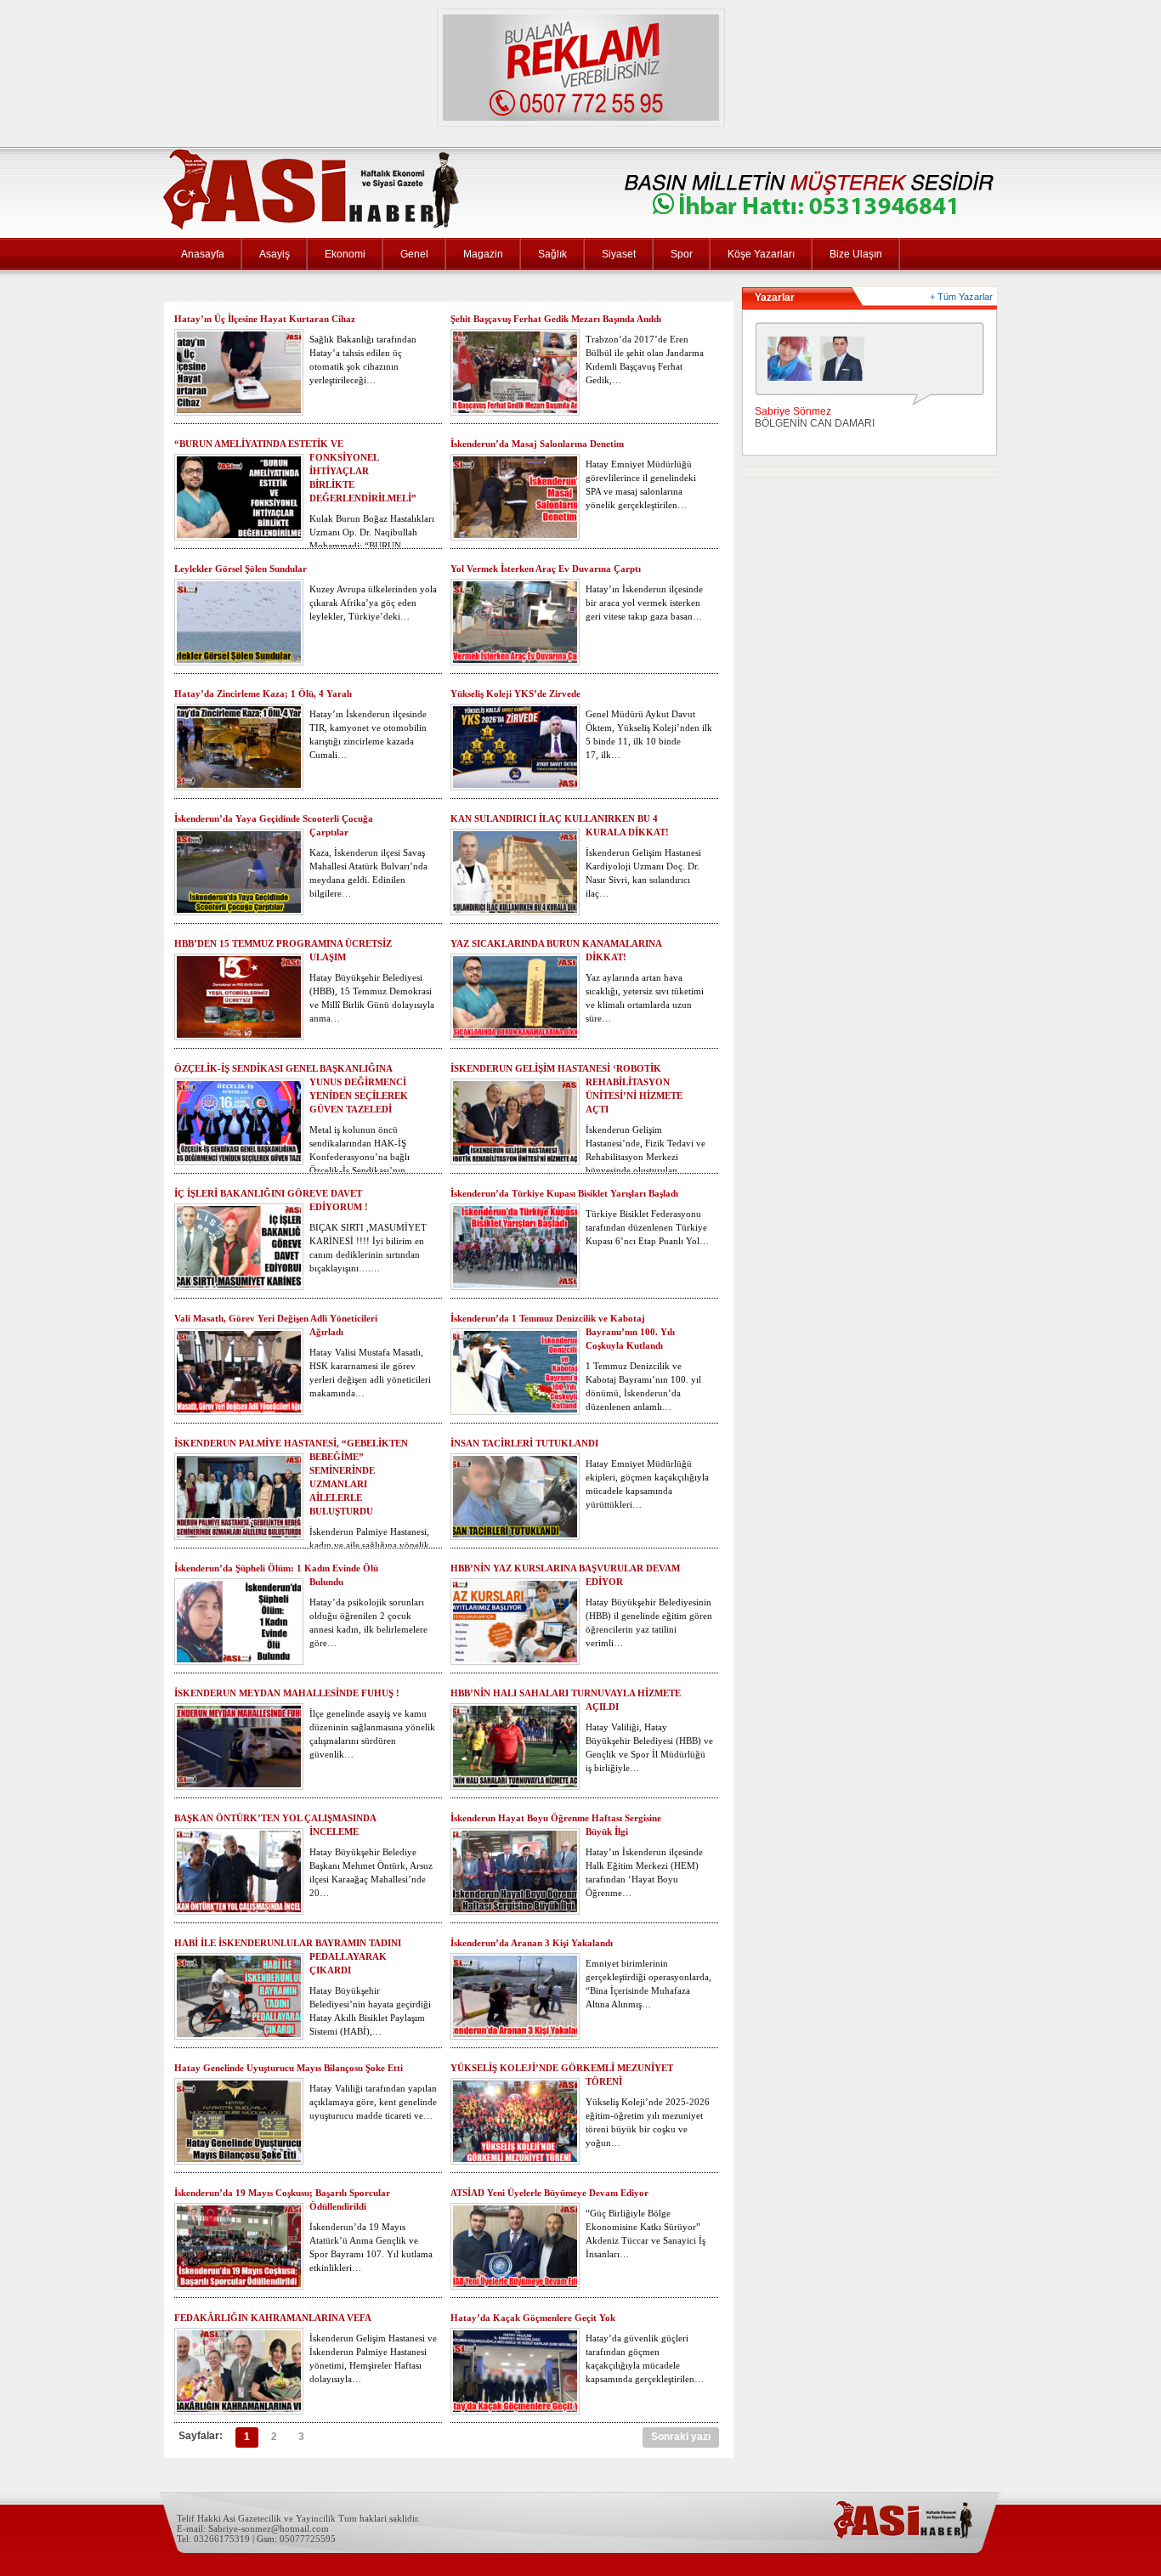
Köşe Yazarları (761, 254)
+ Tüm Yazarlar (961, 297)
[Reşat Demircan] (847, 363)
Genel (414, 254)
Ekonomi (345, 254)
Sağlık (552, 254)
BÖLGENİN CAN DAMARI (815, 423)
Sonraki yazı (681, 2437)
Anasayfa (203, 254)
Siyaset (619, 254)
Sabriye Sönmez (793, 411)
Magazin (483, 254)
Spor (682, 254)
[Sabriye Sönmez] (794, 363)
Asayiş (275, 254)
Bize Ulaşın (856, 254)
